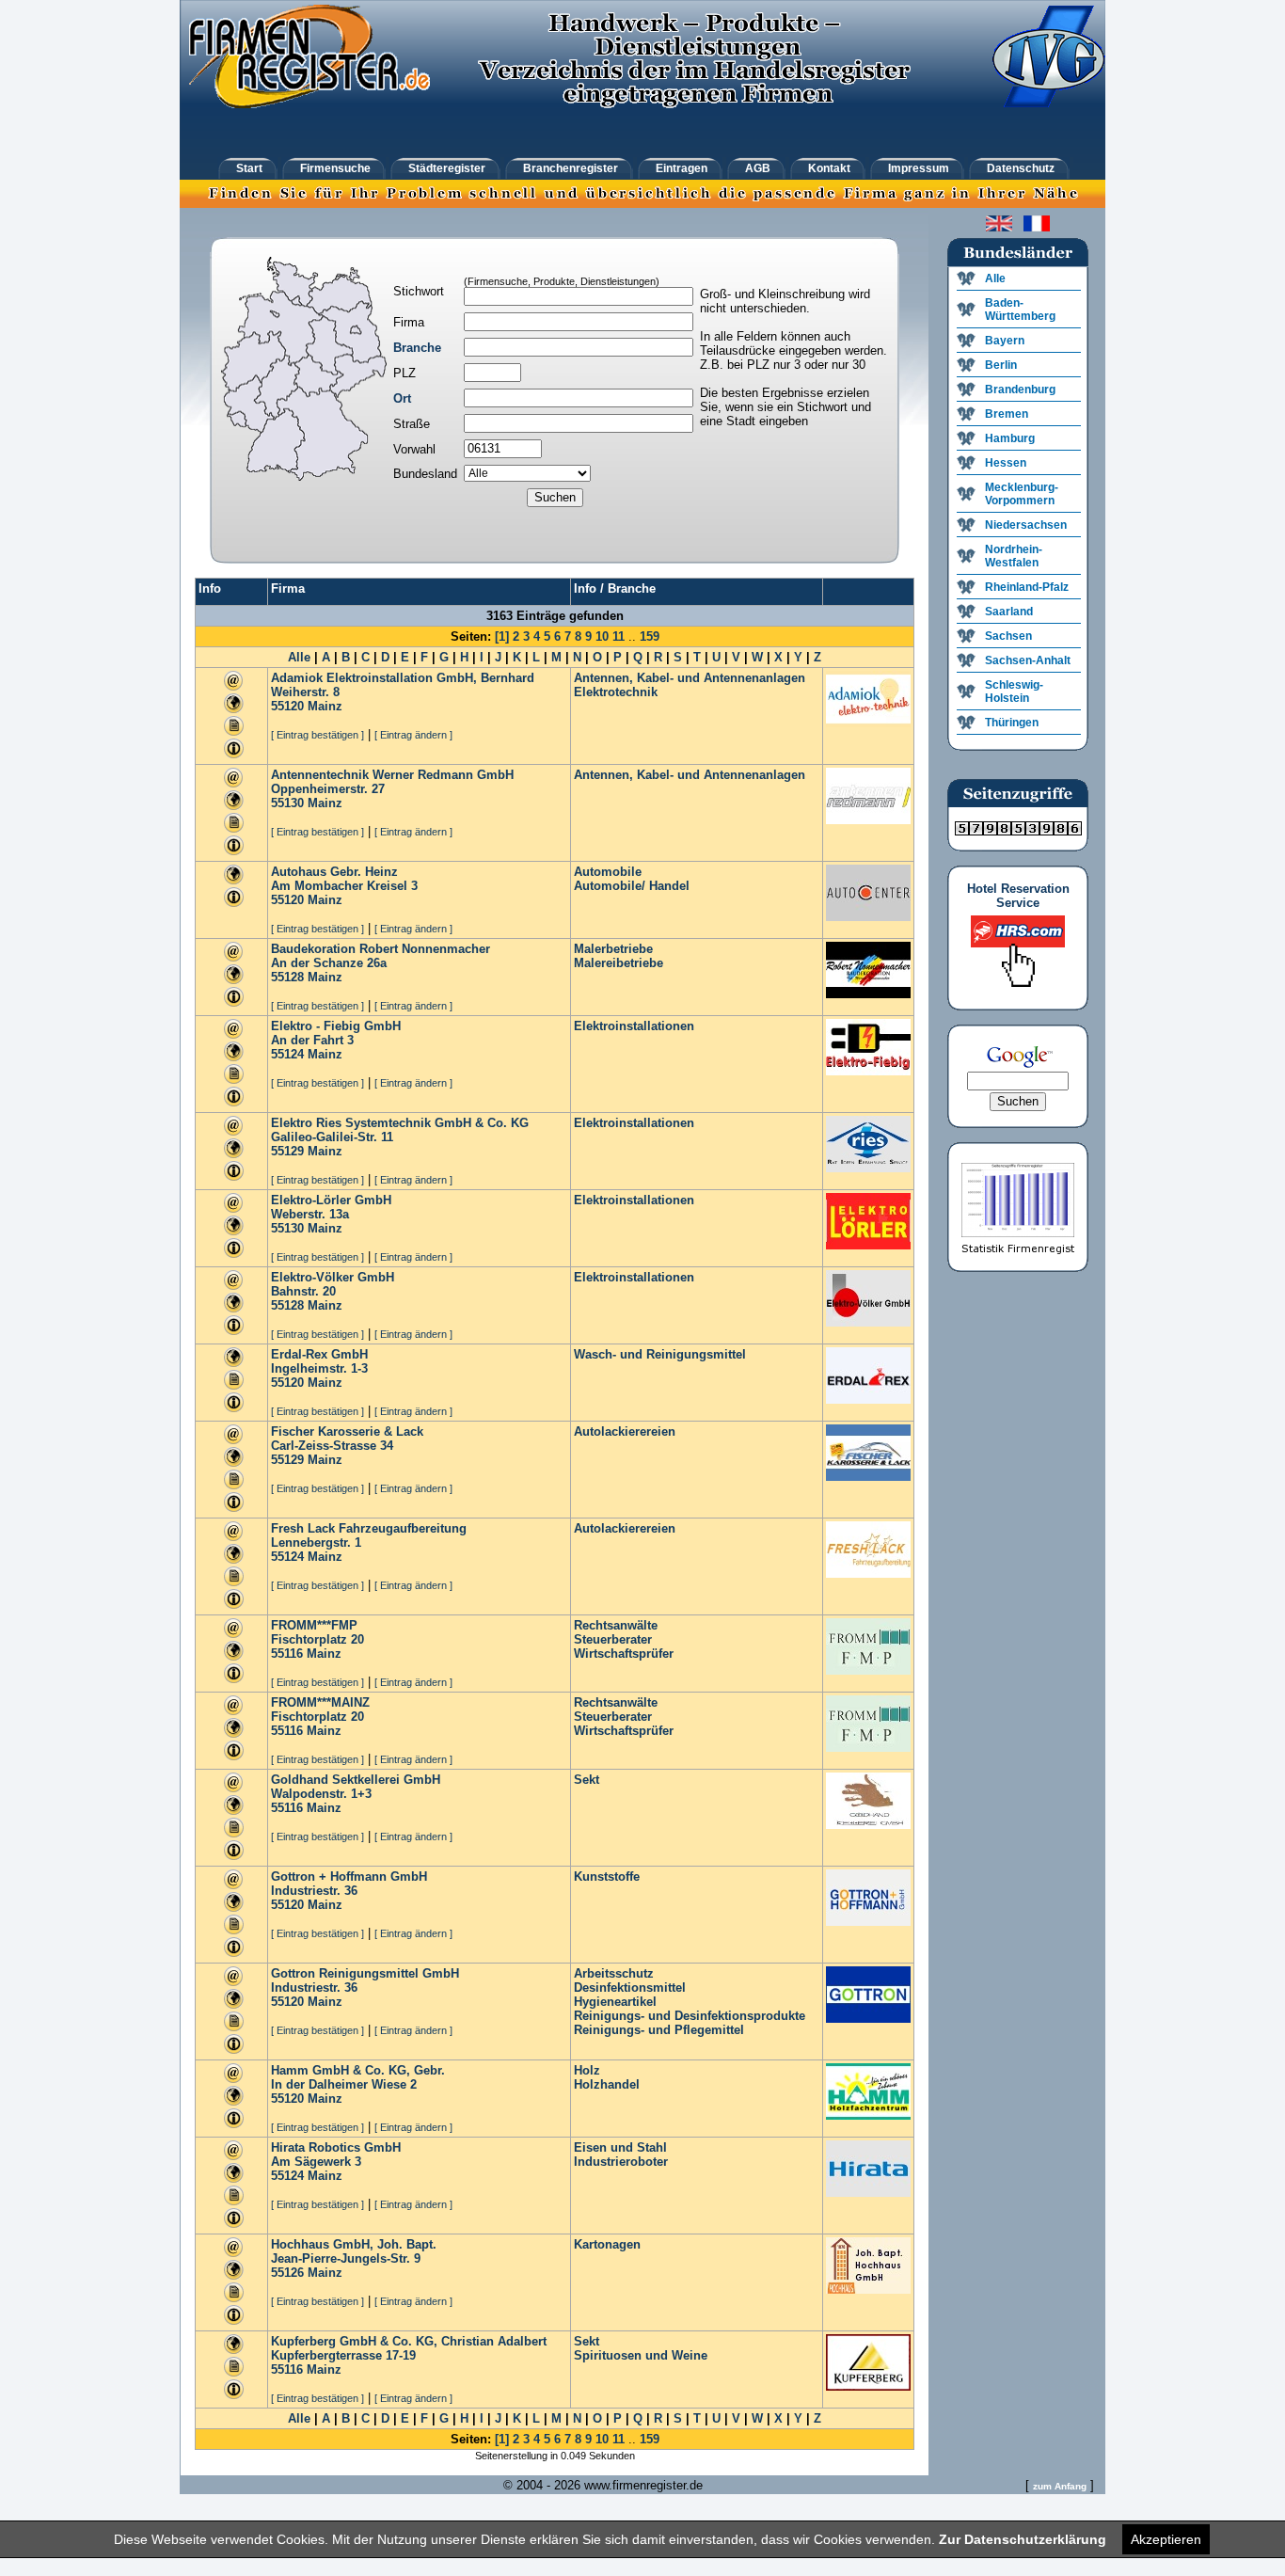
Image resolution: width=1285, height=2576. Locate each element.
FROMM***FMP (314, 1625)
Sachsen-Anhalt (1028, 660)
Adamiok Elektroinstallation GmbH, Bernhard (403, 678)
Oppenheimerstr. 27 (328, 789)
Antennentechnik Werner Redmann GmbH (392, 775)
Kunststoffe (607, 1876)
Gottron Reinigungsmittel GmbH (365, 1973)
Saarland (1009, 612)
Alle (299, 657)
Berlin (1001, 365)
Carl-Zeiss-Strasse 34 (332, 1446)
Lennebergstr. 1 (316, 1542)
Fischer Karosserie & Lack (347, 1431)
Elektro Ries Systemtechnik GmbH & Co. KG (400, 1123)
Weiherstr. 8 (305, 692)
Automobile (608, 872)
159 (650, 636)
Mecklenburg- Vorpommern (1022, 494)
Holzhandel (607, 2084)
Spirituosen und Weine (641, 2355)
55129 (287, 1151)
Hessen (1006, 463)
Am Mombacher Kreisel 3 (344, 886)
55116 (287, 1654)
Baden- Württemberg (1020, 310)
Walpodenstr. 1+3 (321, 1794)
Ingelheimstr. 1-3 (319, 1368)
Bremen (1007, 414)
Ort (402, 398)
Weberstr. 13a (310, 1214)
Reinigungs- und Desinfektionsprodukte (690, 2016)
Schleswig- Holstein (1014, 692)
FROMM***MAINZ (320, 1702)
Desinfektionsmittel (630, 1988)
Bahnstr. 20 (303, 1291)
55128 (287, 977)
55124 (287, 1054)
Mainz (325, 706)
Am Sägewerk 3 (316, 2162)
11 (619, 636)
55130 (287, 803)
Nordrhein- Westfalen (1014, 556)
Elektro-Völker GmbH (333, 1277)
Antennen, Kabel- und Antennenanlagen (690, 678)
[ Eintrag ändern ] (413, 735)
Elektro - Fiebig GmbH (336, 1026)
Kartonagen (607, 2244)
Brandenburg (1020, 390)
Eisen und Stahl (620, 2147)
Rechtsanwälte (616, 1625)
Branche (417, 348)
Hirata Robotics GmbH (336, 2147)
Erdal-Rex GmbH (319, 1354)
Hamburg (1010, 438)
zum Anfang (1060, 2486)
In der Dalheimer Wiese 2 (344, 2084)
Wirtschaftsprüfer (624, 1654)
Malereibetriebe (619, 963)
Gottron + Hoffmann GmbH (349, 1876)
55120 (287, 706)
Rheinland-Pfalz (1027, 587)
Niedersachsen (1026, 525)
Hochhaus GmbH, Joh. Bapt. (354, 2244)
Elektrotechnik (616, 692)
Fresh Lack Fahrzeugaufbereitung (369, 1528)
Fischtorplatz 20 (317, 1639)
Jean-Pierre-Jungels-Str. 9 (346, 2258)
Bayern (1005, 341)
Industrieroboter (621, 2162)
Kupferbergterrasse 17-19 (343, 2355)
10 (602, 636)
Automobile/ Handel (632, 886)
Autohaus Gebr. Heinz (334, 872)
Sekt (587, 1780)
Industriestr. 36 (314, 1891)
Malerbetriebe (613, 949)
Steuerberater (613, 1639)
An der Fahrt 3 (312, 1040)
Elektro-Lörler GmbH (331, 1200)
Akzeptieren (1166, 2539)
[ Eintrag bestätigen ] (317, 735)
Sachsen (1008, 636)
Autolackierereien (625, 1431)
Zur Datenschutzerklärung (1023, 2539)
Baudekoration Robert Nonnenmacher (381, 949)
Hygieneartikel (615, 2002)
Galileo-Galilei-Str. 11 (332, 1137)
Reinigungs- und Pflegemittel (659, 2030)
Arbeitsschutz (614, 1973)
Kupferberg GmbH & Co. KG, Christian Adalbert (409, 2341)
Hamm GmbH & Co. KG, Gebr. (358, 2070)
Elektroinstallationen (634, 1026)
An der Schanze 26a (329, 963)
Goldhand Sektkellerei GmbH (356, 1780)
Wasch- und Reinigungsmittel (660, 1354)
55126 (287, 2273)
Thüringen (1012, 723)
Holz (587, 2070)
